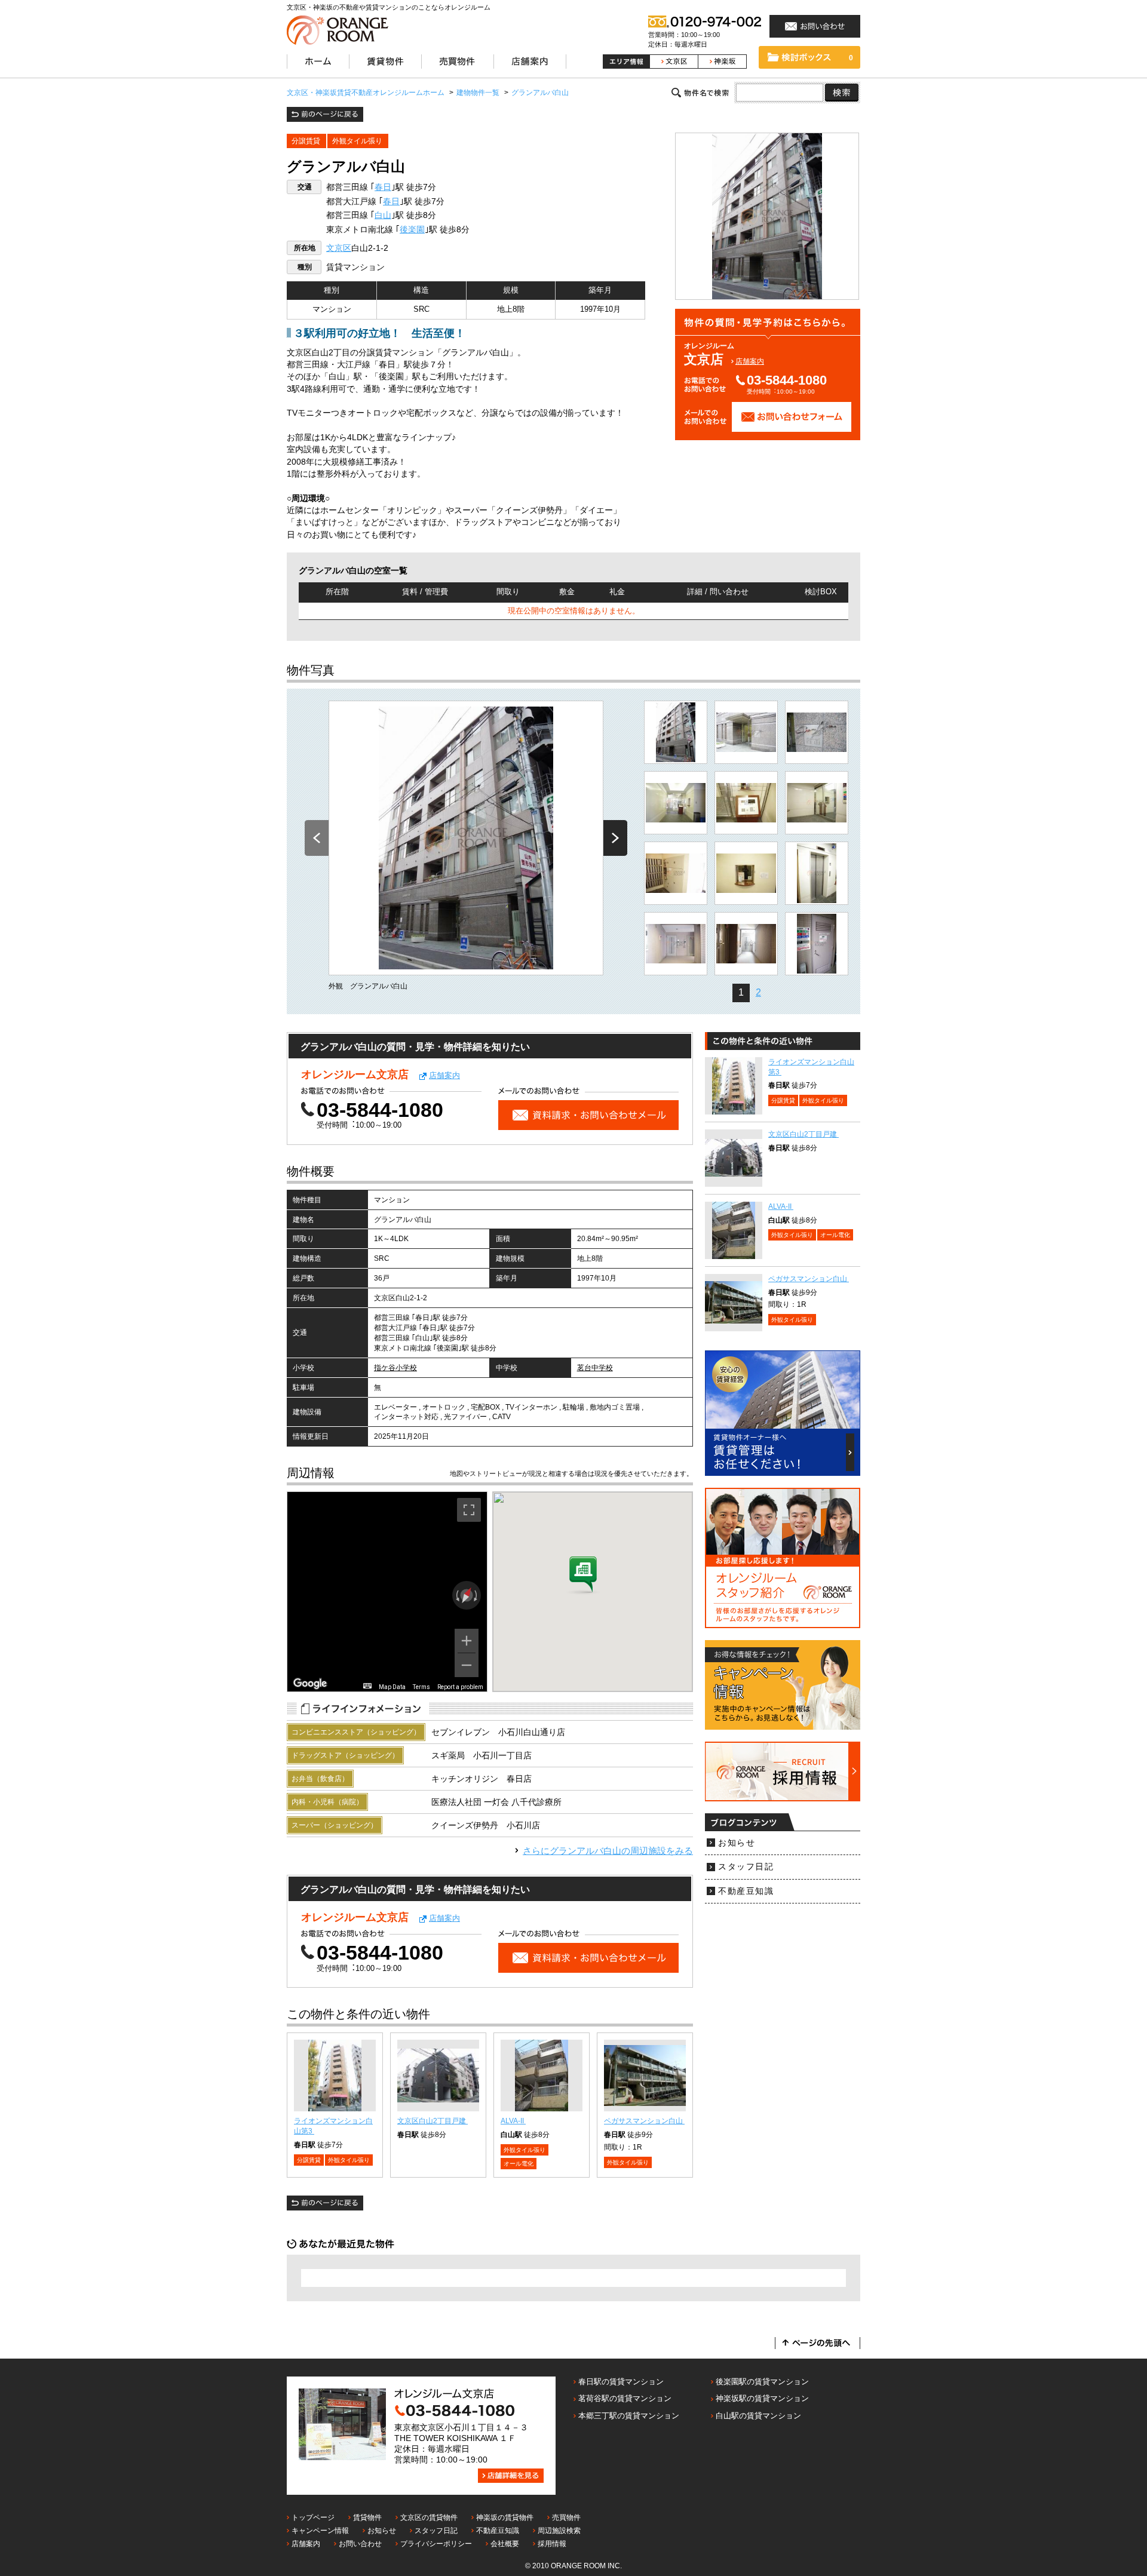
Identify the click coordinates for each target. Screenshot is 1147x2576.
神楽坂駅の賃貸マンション (762, 2398)
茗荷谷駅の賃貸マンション (625, 2398)
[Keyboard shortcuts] (367, 1686)
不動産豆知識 (746, 1891)
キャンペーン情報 (320, 2531)
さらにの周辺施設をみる (608, 1851)
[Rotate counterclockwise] (456, 1595)
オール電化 (519, 2164)
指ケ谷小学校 (395, 1368)
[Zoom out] (467, 1665)
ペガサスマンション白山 (644, 2121)
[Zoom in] (467, 1641)
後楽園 (412, 230)
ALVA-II (513, 2121)
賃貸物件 (367, 2517)
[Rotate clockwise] (477, 1595)
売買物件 (566, 2517)
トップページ (313, 2517)
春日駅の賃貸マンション (621, 2382)
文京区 (339, 248)
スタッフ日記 (746, 1867)
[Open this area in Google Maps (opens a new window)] (310, 1684)
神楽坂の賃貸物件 (505, 2517)
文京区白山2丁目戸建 (433, 2121)
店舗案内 (750, 361)
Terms (421, 1687)
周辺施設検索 (559, 2531)
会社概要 (505, 2544)
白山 (383, 215)
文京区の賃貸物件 (429, 2517)
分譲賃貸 (306, 141)
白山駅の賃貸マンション (758, 2416)
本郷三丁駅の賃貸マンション (629, 2416)
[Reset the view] (466, 1595)
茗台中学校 (595, 1368)
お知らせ (737, 1843)
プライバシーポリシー (436, 2544)
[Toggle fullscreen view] (469, 1510)
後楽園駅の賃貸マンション (762, 2382)
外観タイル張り (357, 141)
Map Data (392, 1687)
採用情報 (552, 2544)
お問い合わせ (360, 2544)
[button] (583, 1576)
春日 (383, 187)
